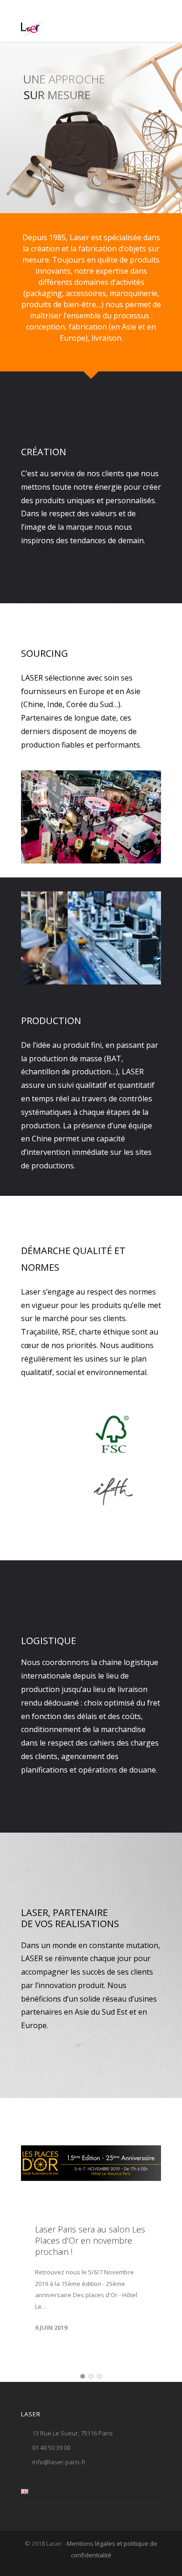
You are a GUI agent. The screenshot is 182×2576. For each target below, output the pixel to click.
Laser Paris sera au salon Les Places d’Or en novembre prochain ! (90, 2240)
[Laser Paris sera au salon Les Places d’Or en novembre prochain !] (91, 2163)
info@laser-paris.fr (59, 2461)
